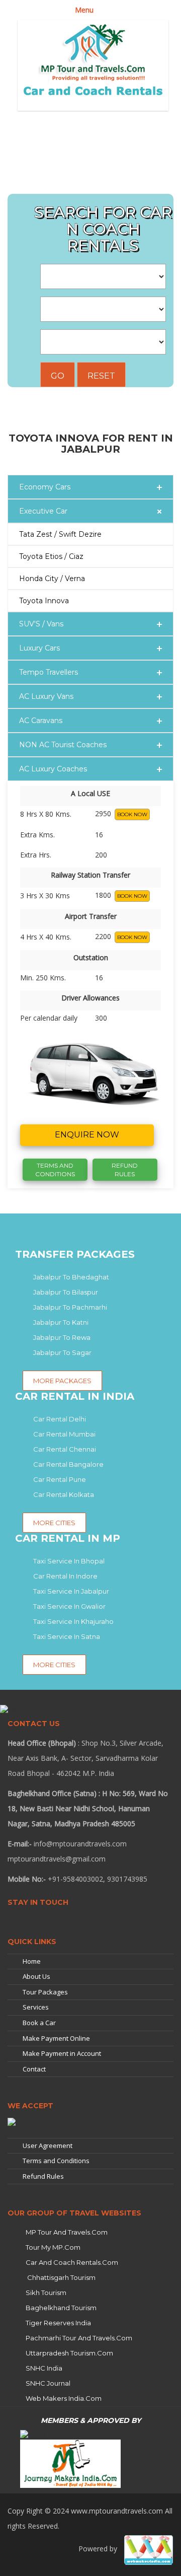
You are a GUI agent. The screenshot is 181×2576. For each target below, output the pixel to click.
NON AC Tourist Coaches (63, 745)
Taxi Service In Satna (67, 1636)
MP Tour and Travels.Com (67, 2232)
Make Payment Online (56, 2038)
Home (32, 1961)
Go (58, 376)
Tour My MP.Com (53, 2247)
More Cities (54, 1665)
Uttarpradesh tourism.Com (69, 2353)
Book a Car (39, 2023)
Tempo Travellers (49, 672)
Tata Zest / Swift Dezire (60, 534)
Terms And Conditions (55, 1170)
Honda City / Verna (52, 579)
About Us (36, 1976)
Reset (101, 376)
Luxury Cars (39, 648)
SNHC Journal (48, 2383)
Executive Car (43, 511)
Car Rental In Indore (65, 1576)
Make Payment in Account (62, 2053)
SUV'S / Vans (41, 624)
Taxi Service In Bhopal (69, 1561)
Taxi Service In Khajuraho (73, 1621)
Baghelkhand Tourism (61, 2308)
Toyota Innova (44, 601)
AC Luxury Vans (46, 696)
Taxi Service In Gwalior (69, 1606)
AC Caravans (41, 721)
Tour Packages (45, 1992)
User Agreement (48, 2145)
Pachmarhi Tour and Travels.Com (79, 2338)
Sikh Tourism (46, 2293)
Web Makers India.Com (64, 2398)
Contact (34, 2069)
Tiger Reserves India (58, 2323)
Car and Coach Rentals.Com (72, 2262)
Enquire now (87, 1135)
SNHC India (44, 2368)
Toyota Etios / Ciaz (51, 556)
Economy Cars (45, 487)
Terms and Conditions (56, 2161)
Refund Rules (125, 1170)
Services (36, 2007)
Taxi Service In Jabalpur (71, 1591)
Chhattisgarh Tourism (61, 2277)
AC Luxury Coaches (53, 769)
